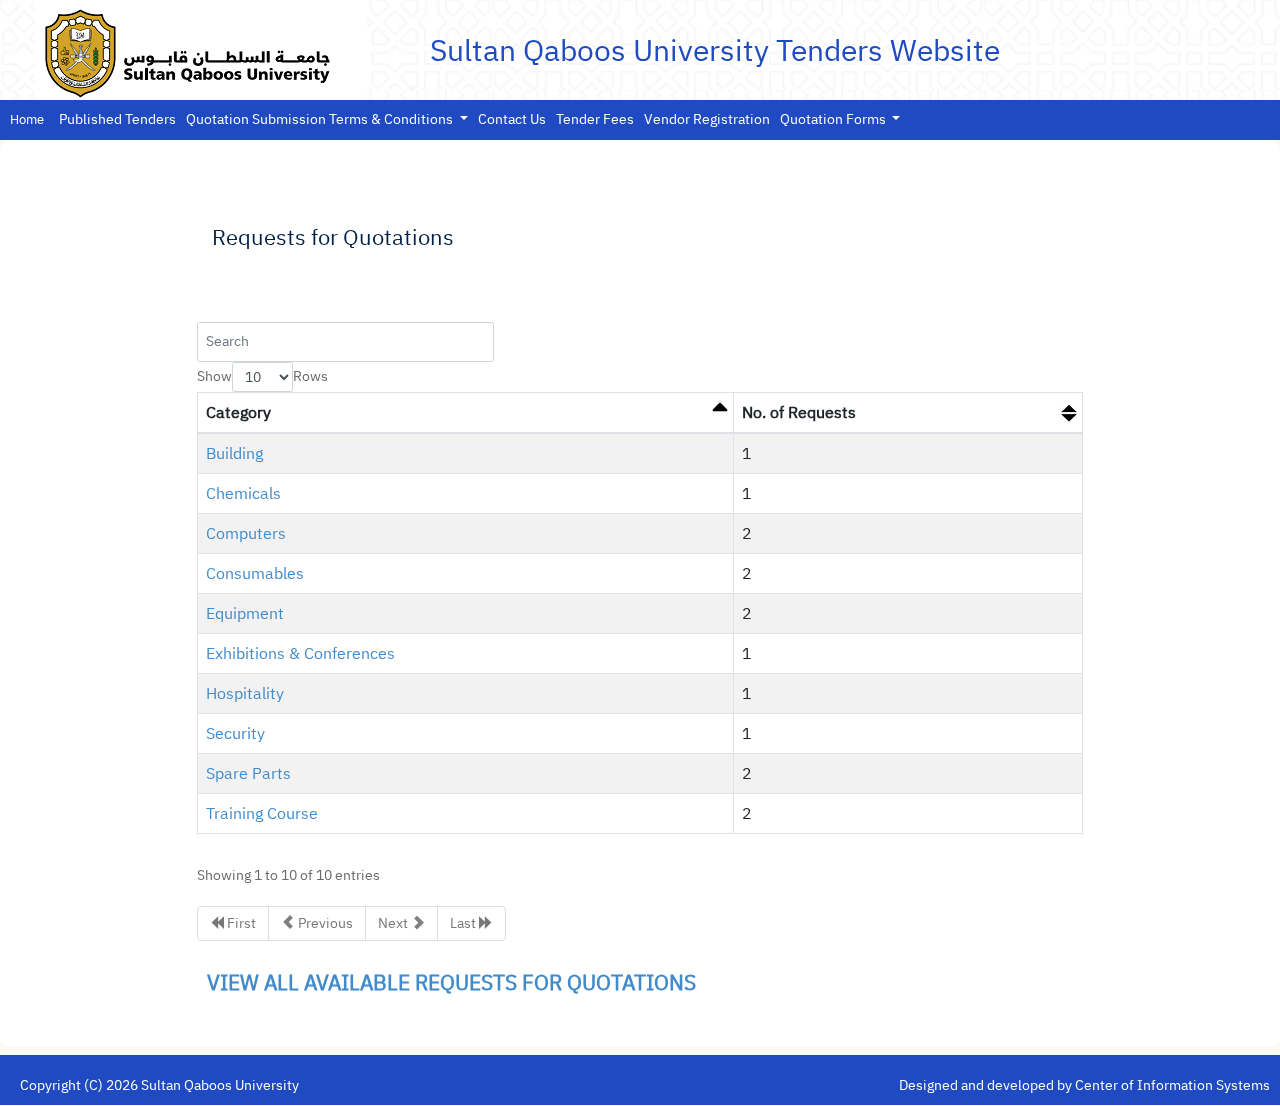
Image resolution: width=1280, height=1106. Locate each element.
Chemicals (243, 494)
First (240, 923)
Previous (324, 923)
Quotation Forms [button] (834, 119)
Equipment (245, 614)
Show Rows (262, 376)
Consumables (255, 574)
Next (394, 923)
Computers (246, 534)
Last (464, 923)
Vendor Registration (707, 119)
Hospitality (245, 694)
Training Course (262, 814)
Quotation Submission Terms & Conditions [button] (321, 119)
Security (235, 734)
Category (238, 413)
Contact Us (512, 119)
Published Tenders (117, 119)
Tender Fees (595, 119)
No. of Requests (799, 413)
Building (234, 454)
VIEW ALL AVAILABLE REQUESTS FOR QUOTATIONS (451, 983)
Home (27, 119)
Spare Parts (248, 774)
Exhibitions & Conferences (300, 654)
